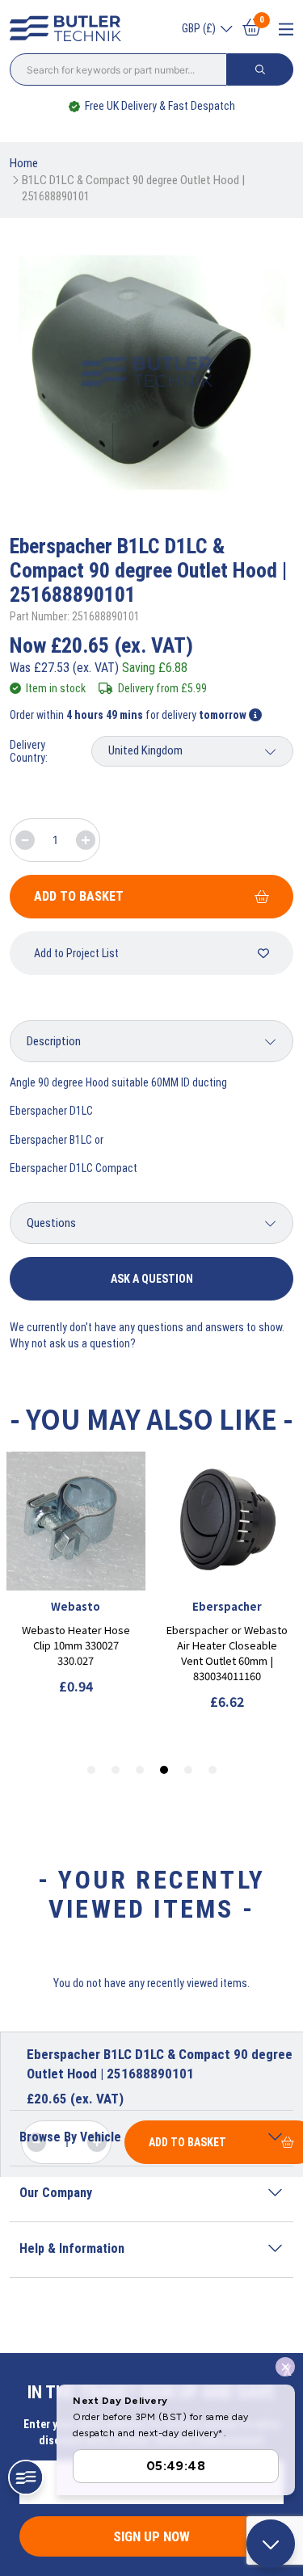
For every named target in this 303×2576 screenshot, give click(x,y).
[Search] (260, 69)
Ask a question (152, 1279)
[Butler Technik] (69, 29)
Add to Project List (76, 953)
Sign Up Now (151, 2536)
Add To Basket (79, 896)
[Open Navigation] (286, 29)
